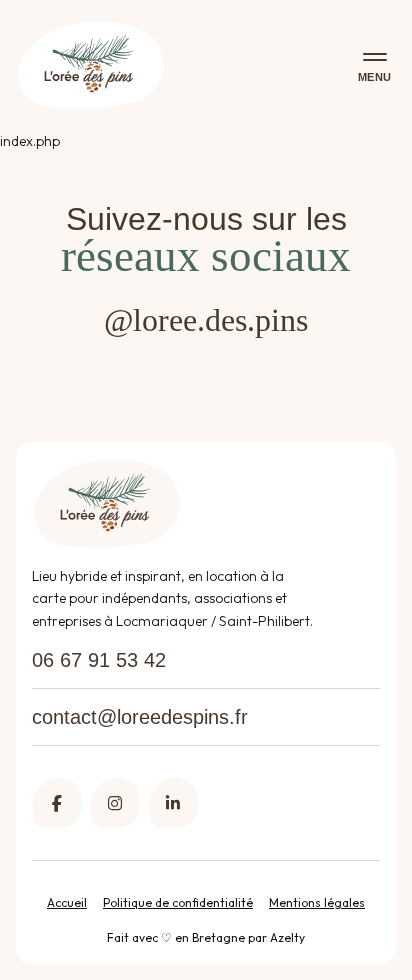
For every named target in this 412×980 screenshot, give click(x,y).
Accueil (67, 902)
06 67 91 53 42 (99, 660)
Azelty (287, 937)
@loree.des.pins (206, 320)
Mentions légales (317, 902)
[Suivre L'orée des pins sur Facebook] (57, 803)
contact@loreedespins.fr (140, 717)
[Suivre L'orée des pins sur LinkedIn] (173, 803)
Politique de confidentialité (178, 902)
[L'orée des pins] (91, 65)
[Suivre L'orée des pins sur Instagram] (115, 803)
